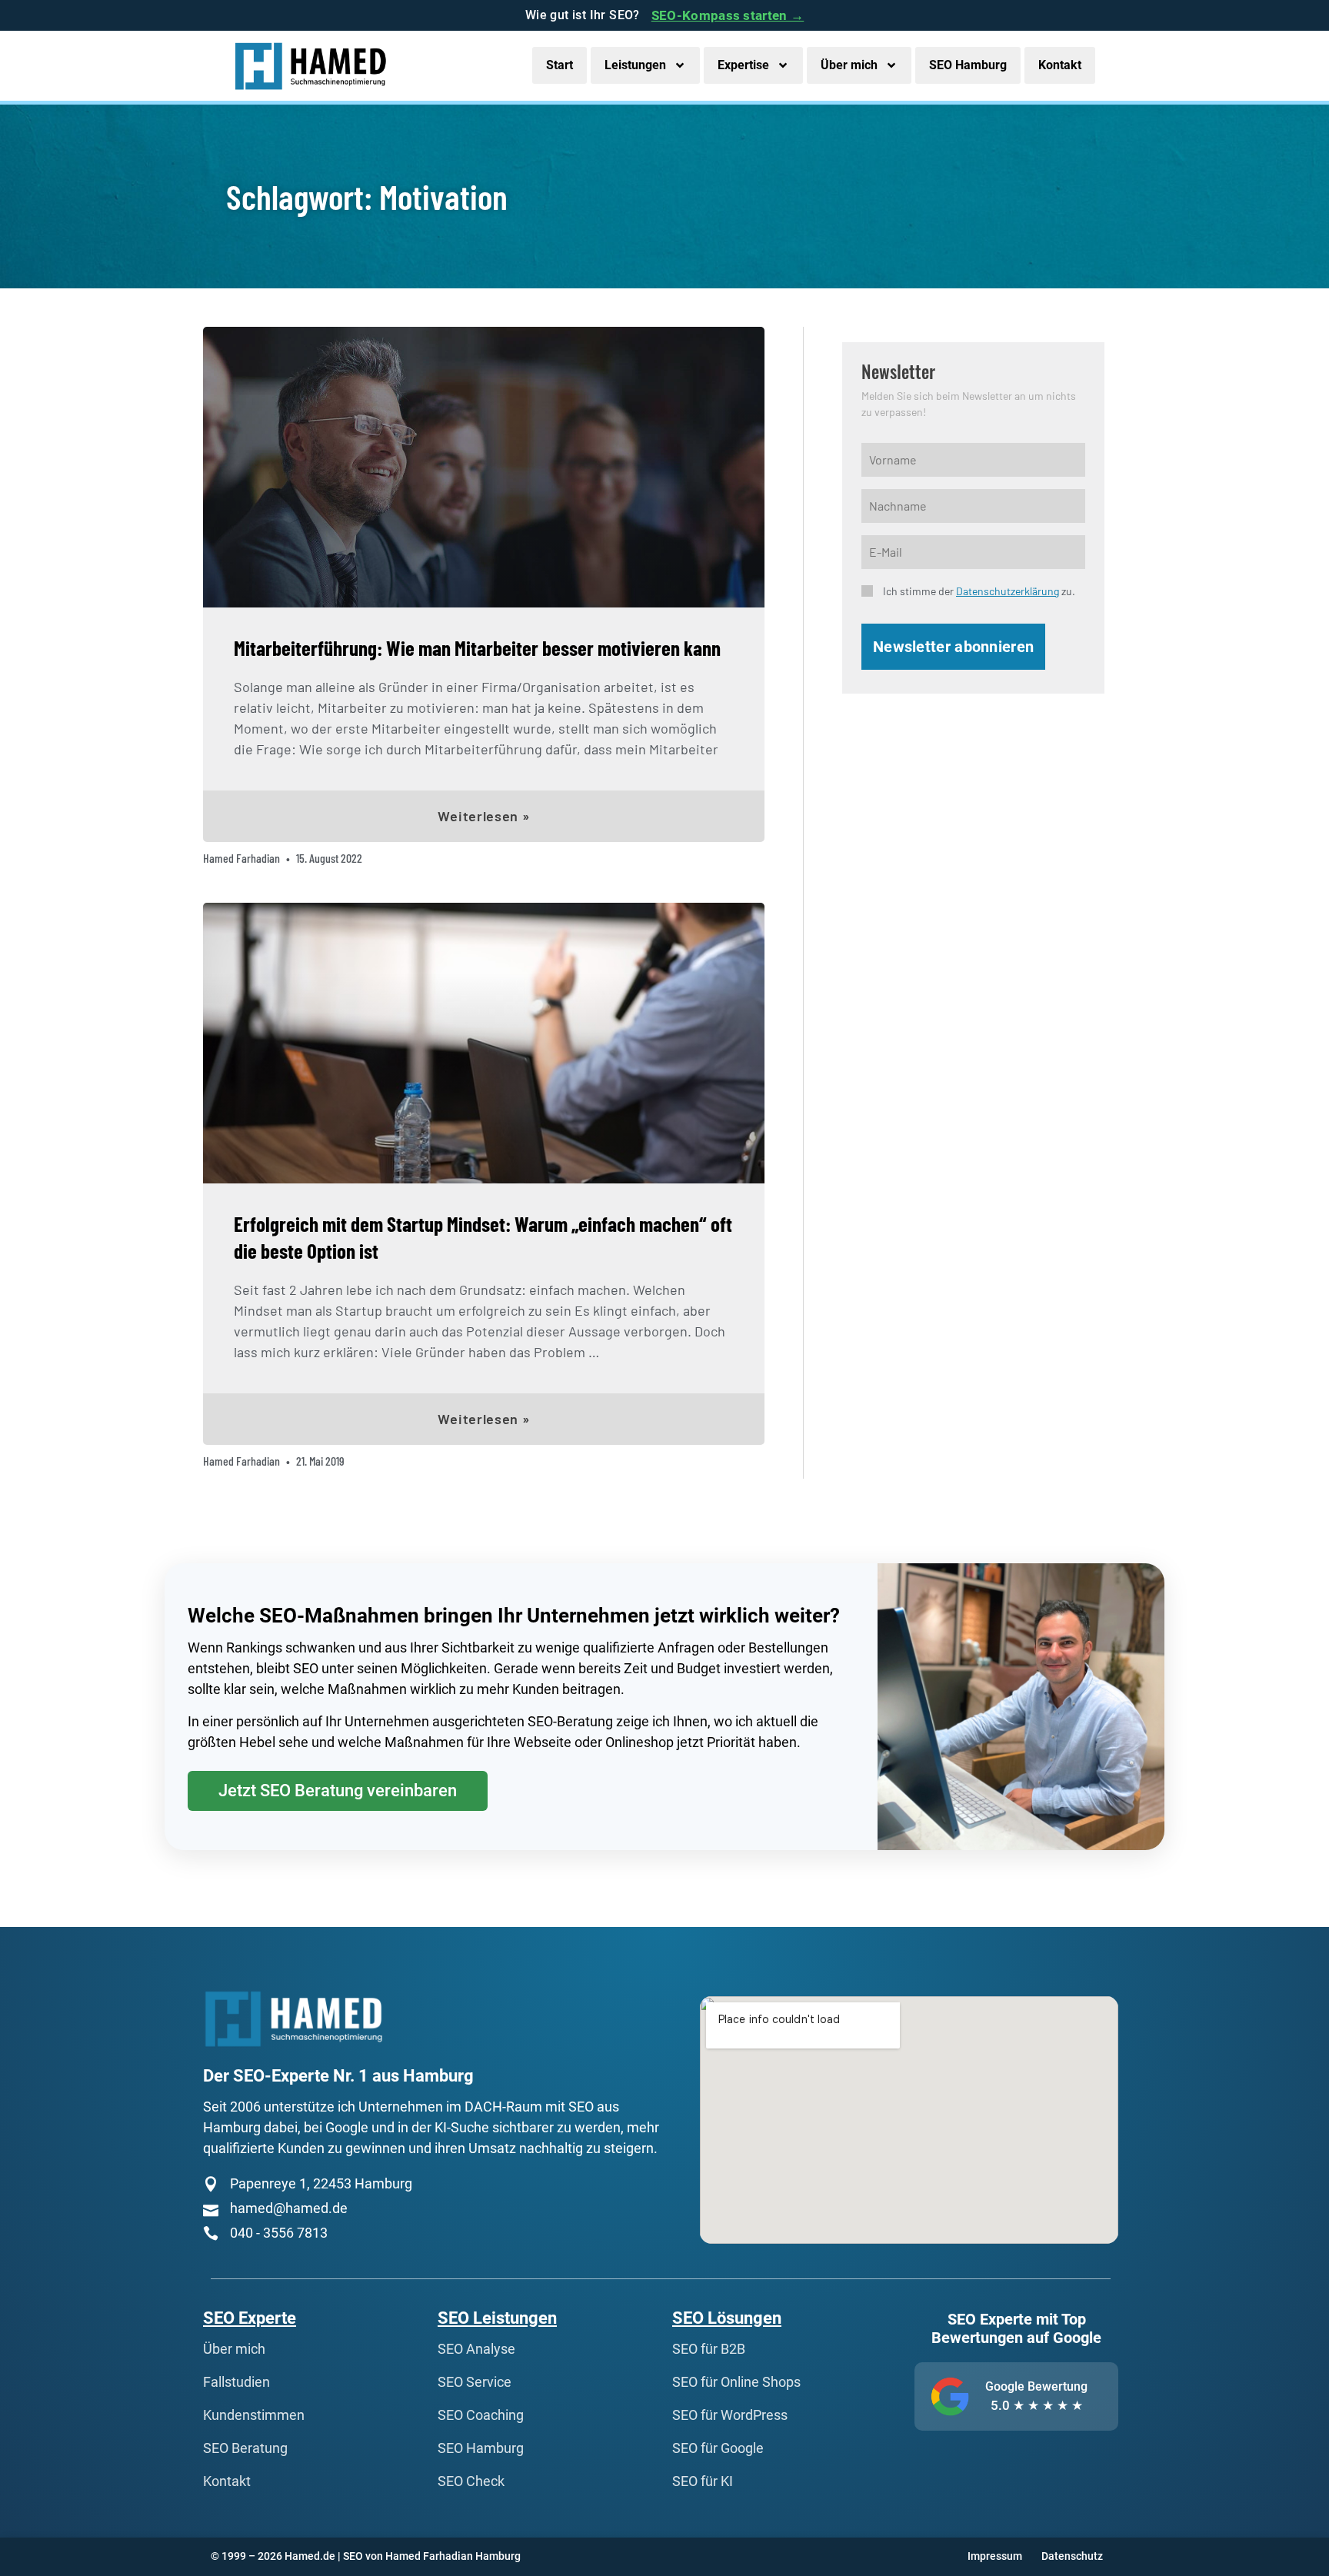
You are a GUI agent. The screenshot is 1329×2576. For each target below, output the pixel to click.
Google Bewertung (1036, 2386)
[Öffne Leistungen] (680, 65)
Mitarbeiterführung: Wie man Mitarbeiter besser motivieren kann (477, 647)
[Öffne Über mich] (891, 65)
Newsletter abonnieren (953, 647)
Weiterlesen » (483, 816)
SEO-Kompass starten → (728, 15)
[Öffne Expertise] (783, 65)
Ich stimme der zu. (979, 591)
